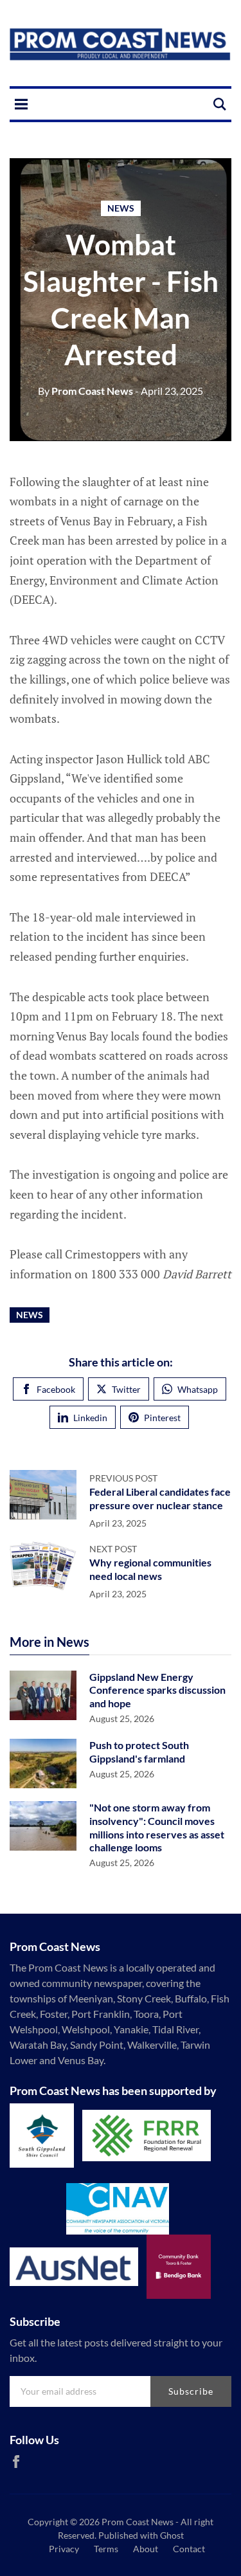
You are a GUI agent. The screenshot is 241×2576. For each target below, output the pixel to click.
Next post (113, 1549)
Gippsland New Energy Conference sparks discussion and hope (157, 1690)
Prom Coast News (85, 391)
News (121, 208)
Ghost (172, 2535)
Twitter (126, 1389)
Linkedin (90, 1418)
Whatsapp (198, 1389)
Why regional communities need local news (150, 1569)
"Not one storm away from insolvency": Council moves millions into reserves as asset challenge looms (157, 1827)
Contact (189, 2549)
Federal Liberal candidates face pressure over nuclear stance (160, 1498)
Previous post (123, 1478)
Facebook (56, 1389)
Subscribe (191, 2391)
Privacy (64, 2549)
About (146, 2549)
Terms (106, 2549)
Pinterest (162, 1418)
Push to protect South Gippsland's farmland (139, 1752)
